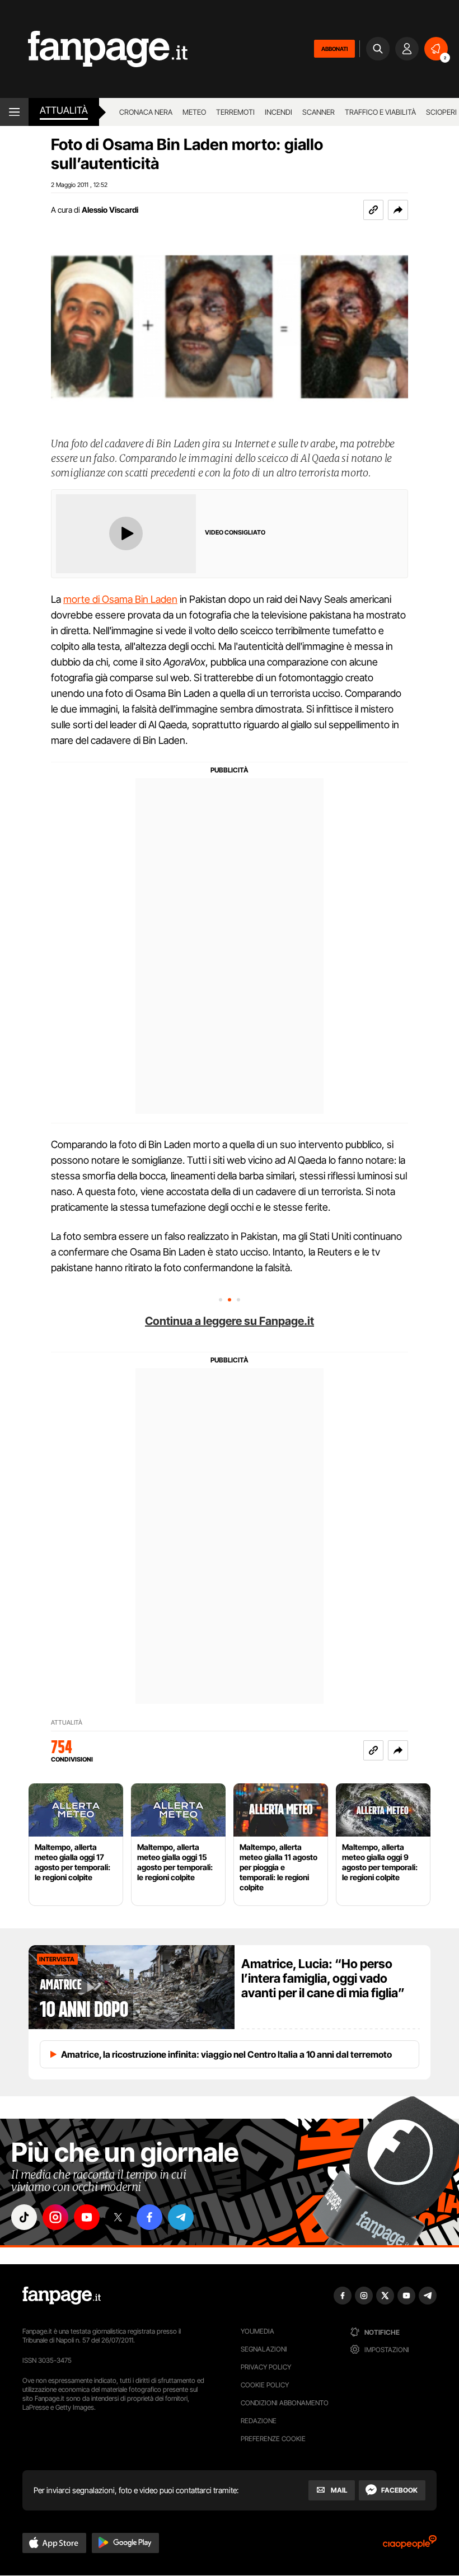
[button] (398, 210)
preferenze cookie (273, 2439)
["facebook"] (149, 2217)
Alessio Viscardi (110, 210)
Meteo (194, 112)
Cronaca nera (146, 112)
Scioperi (441, 112)
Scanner (319, 112)
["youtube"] (87, 2217)
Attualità (64, 110)
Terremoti (235, 112)
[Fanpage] (62, 2296)
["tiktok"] (24, 2217)
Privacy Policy (266, 2367)
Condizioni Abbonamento (285, 2403)
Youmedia (257, 2331)
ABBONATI (334, 49)
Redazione (259, 2421)
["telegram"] (181, 2217)
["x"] (118, 2217)
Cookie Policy (265, 2385)
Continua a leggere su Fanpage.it (230, 1321)
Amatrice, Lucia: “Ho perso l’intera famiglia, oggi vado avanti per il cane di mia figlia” (323, 1978)
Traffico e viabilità (380, 112)
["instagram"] (55, 2217)
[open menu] (14, 112)
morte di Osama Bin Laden (120, 599)
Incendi (278, 112)
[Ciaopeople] (410, 2545)
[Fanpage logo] (94, 49)
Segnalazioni (264, 2349)
